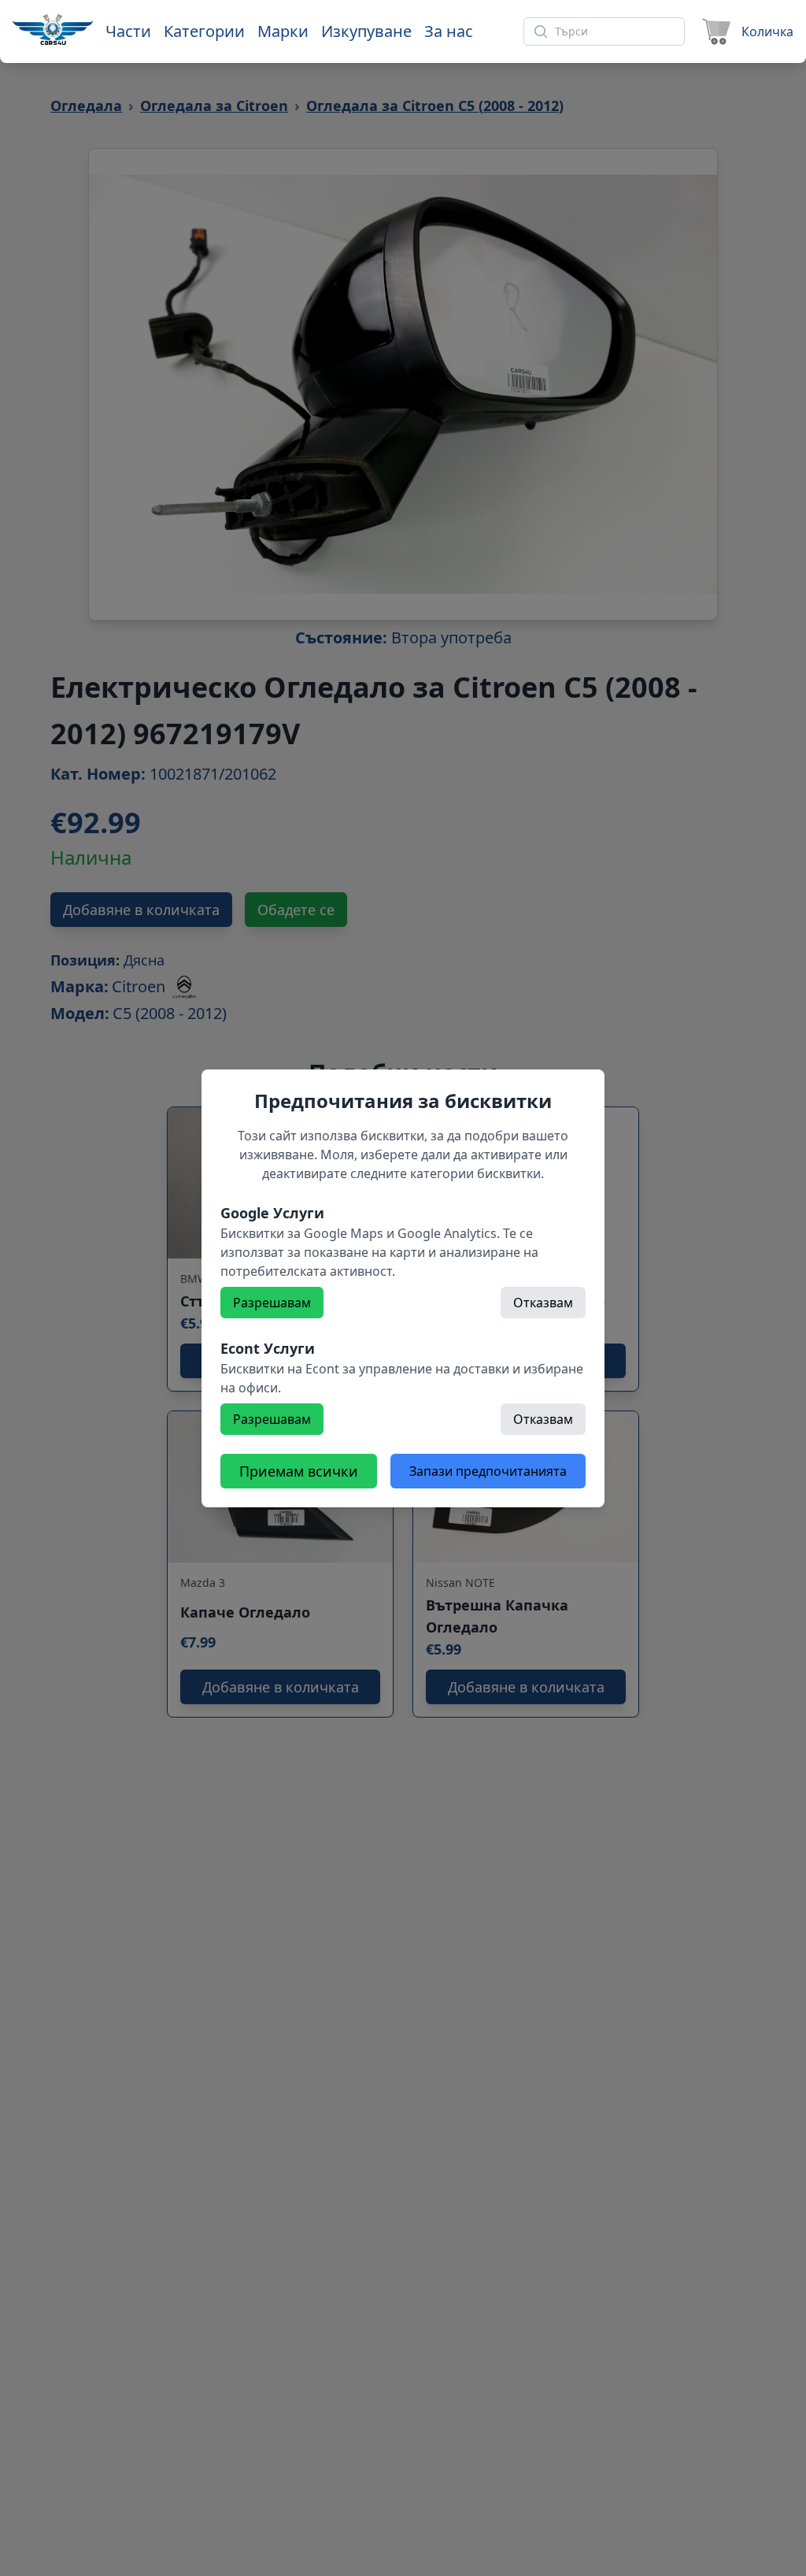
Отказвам (543, 1303)
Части (128, 31)
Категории (204, 31)
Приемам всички (299, 1471)
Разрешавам (272, 1303)
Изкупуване (366, 31)
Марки (283, 31)
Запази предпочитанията (488, 1471)
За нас (449, 31)
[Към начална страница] (53, 29)
